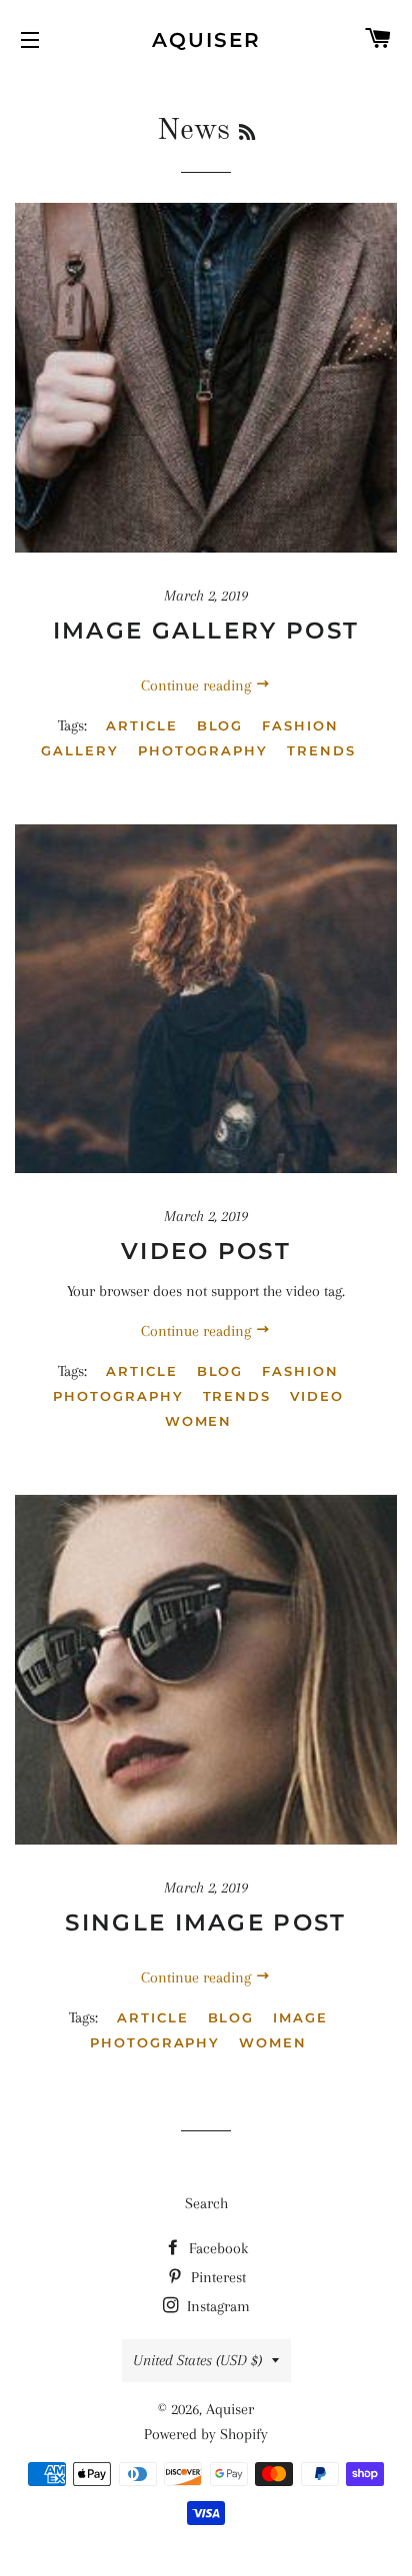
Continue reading (198, 685)
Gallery (80, 750)
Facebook (216, 2248)
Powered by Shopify (206, 2434)
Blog (220, 725)
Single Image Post (205, 1923)
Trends (321, 750)
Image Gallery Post (206, 631)
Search (206, 2203)
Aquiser (206, 40)
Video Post (206, 1251)
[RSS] (247, 134)
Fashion (300, 725)
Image (300, 2017)
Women (199, 1421)
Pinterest (216, 2277)
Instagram (216, 2306)
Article (142, 725)
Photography (203, 750)
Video (317, 1396)
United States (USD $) (197, 2360)
